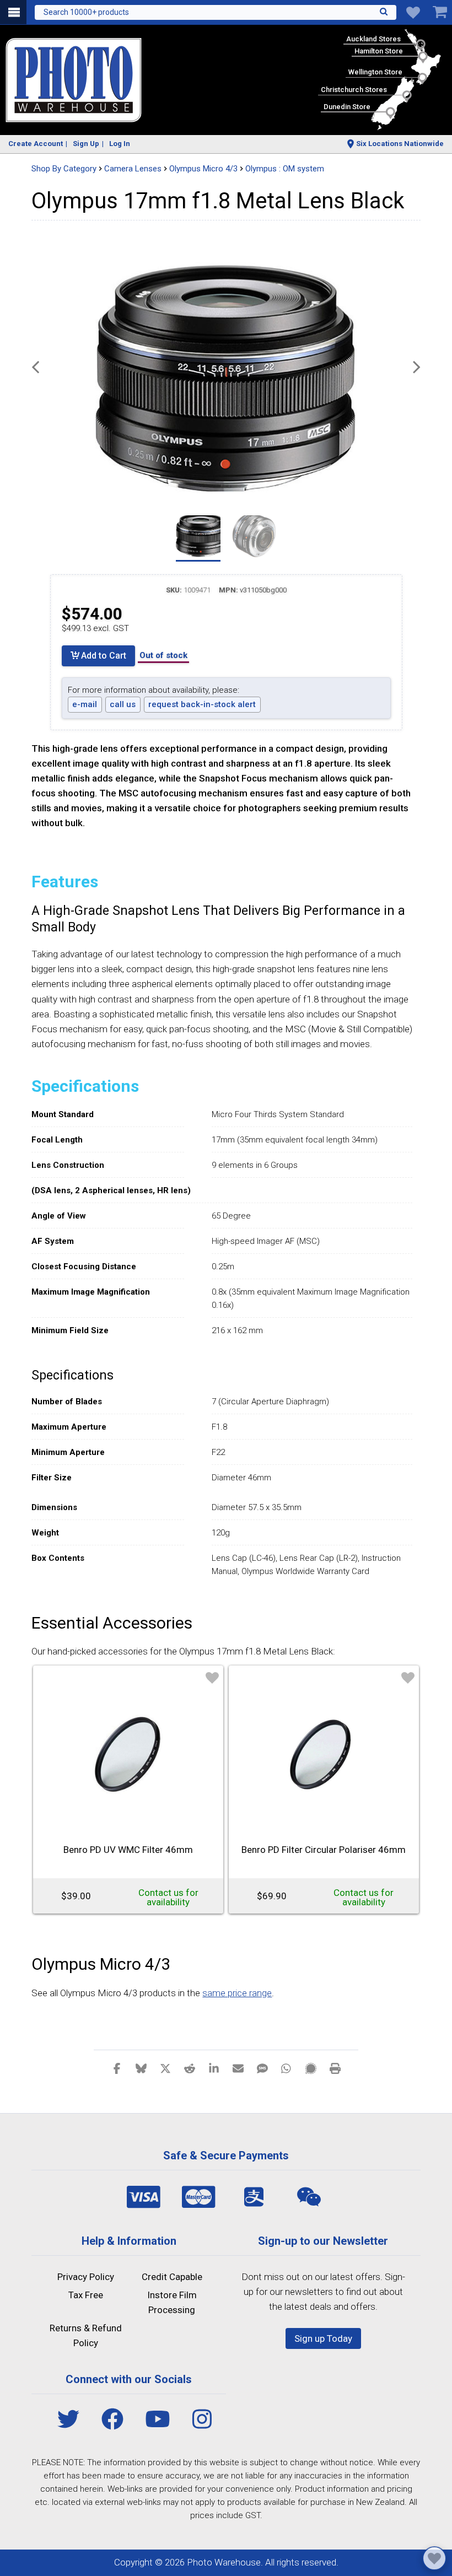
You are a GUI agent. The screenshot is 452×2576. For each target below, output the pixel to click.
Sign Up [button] (86, 144)
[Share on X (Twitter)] (165, 2068)
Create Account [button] (36, 144)
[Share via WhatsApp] (287, 2068)
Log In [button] (120, 144)
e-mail (85, 704)
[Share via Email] (238, 2068)
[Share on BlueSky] (141, 2068)
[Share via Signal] (311, 2068)
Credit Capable (172, 2277)
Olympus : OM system (285, 169)
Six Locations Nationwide (400, 144)
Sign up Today (323, 2338)
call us (123, 704)
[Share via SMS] (262, 2068)
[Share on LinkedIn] (214, 2068)
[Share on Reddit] (190, 2068)
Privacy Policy (86, 2277)
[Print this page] (335, 2068)
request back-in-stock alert (202, 704)
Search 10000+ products (86, 12)
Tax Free (86, 2295)
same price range (237, 1993)
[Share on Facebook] (117, 2068)
